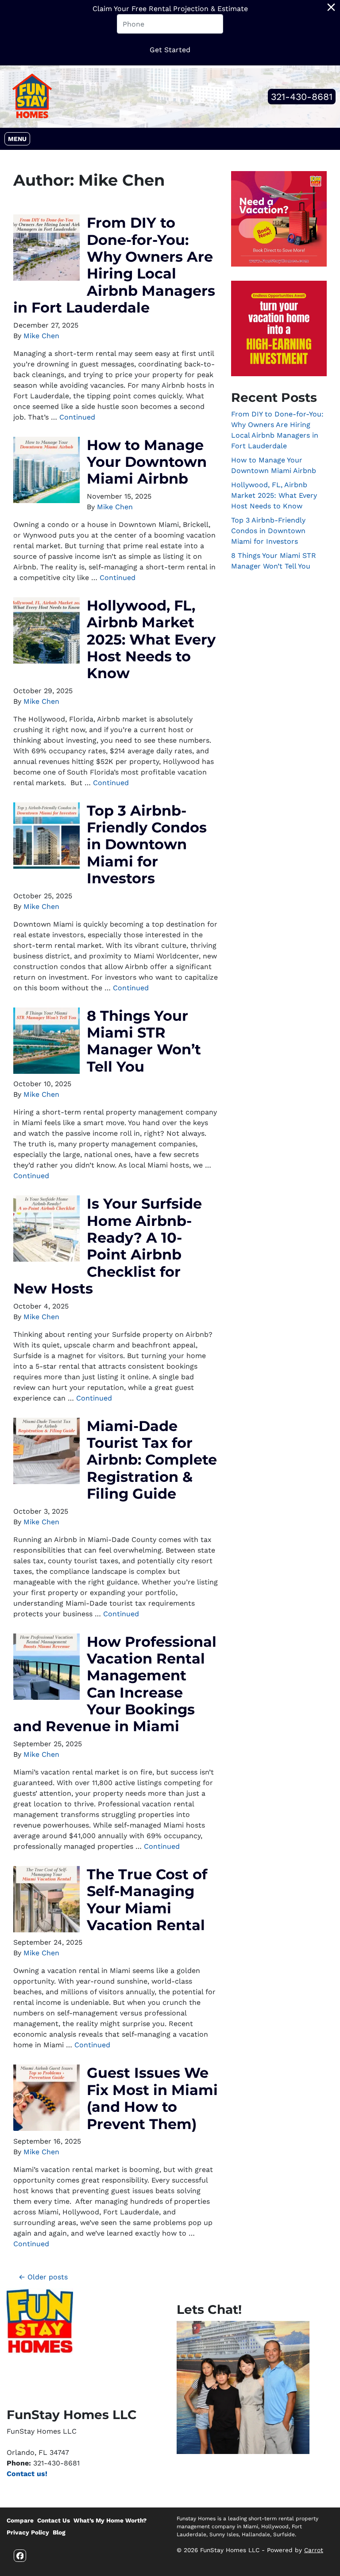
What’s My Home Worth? (110, 2520)
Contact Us (54, 2520)
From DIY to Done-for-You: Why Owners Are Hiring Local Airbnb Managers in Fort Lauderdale (114, 265)
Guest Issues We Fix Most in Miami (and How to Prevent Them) (152, 2098)
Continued (77, 417)
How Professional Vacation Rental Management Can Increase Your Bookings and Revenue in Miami (115, 1684)
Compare (20, 2520)
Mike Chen (41, 336)
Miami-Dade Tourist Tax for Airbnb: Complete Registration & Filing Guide (152, 1460)
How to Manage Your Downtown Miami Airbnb (147, 462)
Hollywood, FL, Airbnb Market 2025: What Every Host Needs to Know (151, 639)
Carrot (314, 2550)
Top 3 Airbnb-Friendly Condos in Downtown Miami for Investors (147, 845)
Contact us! (27, 2474)
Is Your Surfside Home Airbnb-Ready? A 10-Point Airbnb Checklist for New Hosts (108, 1246)
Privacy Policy (28, 2532)
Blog (59, 2532)
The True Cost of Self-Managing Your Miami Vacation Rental (147, 1900)
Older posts (48, 2277)
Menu (19, 139)
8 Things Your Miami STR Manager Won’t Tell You (144, 1041)
